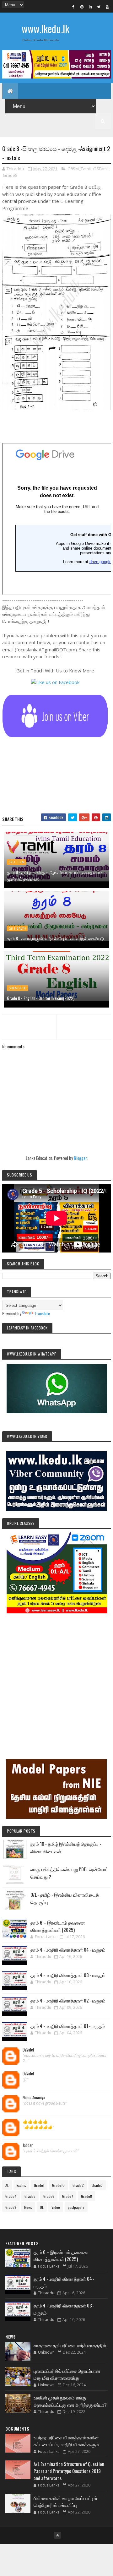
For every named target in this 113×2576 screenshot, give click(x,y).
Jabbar (28, 2145)
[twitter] (99, 7)
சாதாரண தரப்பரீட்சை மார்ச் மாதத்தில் (70, 2345)
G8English (18, 988)
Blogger (80, 1158)
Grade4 (11, 2196)
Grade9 (11, 2207)
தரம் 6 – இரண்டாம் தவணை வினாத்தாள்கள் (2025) (58, 1926)
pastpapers (76, 2207)
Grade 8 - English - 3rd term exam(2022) (41, 998)
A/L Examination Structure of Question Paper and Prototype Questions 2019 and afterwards (69, 2471)
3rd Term (16, 862)
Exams (21, 2185)
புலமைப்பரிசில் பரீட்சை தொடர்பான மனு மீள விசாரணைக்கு (67, 2374)
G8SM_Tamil (79, 169)
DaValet (28, 2050)
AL (7, 2185)
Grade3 (97, 2185)
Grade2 (78, 2185)
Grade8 (10, 175)
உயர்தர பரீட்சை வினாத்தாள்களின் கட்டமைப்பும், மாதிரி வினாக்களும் (66, 2441)
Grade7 (68, 2196)
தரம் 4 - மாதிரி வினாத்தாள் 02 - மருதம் (68, 2000)
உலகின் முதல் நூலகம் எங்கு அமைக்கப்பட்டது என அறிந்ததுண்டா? (70, 2401)
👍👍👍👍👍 (35, 2122)
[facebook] (73, 7)
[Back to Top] (57, 2535)
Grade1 (39, 2185)
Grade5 (30, 2196)
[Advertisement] (56, 1677)
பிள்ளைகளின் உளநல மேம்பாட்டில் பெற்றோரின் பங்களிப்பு (65, 2501)
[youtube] (107, 7)
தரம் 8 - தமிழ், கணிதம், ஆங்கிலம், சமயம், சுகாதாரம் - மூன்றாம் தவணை (55, 875)
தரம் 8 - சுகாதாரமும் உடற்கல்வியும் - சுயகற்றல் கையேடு (55, 938)
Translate (42, 1313)
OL (42, 2207)
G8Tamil (101, 169)
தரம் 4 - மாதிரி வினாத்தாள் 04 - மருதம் (68, 1949)
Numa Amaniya (34, 2098)
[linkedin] (90, 7)
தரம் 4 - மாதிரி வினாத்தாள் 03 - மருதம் (68, 1975)
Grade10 (58, 2185)
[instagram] (82, 7)
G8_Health (17, 928)
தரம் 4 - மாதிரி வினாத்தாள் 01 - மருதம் (68, 2026)
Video (56, 2207)
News (28, 2207)
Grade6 (49, 2196)
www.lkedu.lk (46, 28)
